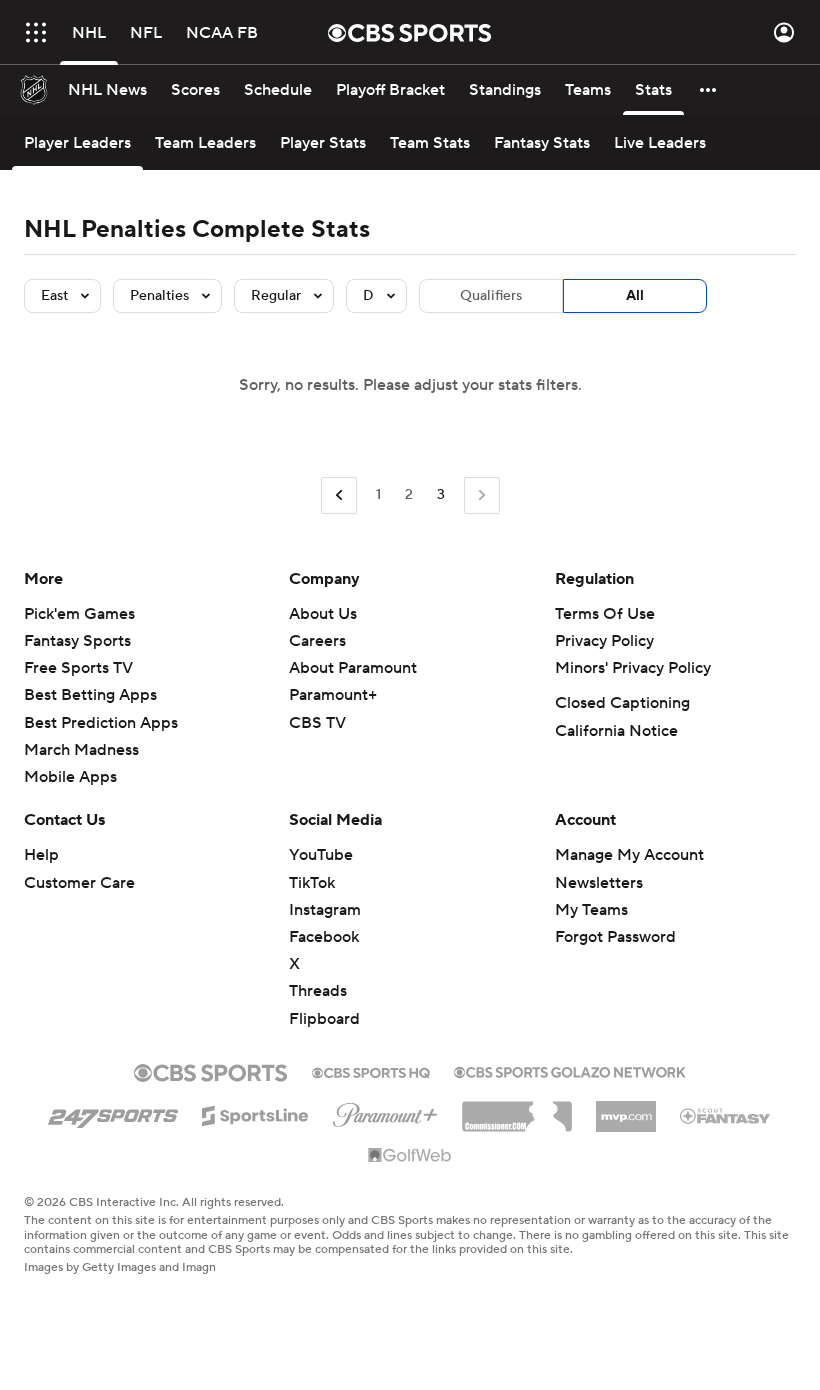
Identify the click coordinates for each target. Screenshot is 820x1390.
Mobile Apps (70, 777)
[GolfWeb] (410, 1156)
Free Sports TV (78, 668)
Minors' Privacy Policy (633, 668)
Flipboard (324, 1019)
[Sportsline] (255, 1113)
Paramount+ (333, 695)
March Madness (81, 750)
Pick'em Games (79, 614)
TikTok (312, 883)
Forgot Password (615, 937)
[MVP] (626, 1109)
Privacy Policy (604, 641)
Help (41, 855)
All (635, 296)
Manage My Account (629, 855)
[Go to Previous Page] (339, 495)
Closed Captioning (622, 703)
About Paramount (353, 668)
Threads (318, 991)
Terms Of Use (605, 614)
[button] (36, 32)
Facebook (324, 937)
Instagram (325, 910)
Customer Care (79, 883)
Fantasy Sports (77, 641)
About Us (323, 614)
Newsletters (599, 883)
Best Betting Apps (90, 695)
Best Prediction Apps (101, 723)
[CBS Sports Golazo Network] (570, 1070)
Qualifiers (491, 296)
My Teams (591, 910)
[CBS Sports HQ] (371, 1071)
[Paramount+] (385, 1111)
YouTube (321, 855)
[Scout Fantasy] (726, 1115)
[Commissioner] (517, 1109)
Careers (317, 641)
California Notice (616, 731)
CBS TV (317, 723)
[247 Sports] (113, 1112)
